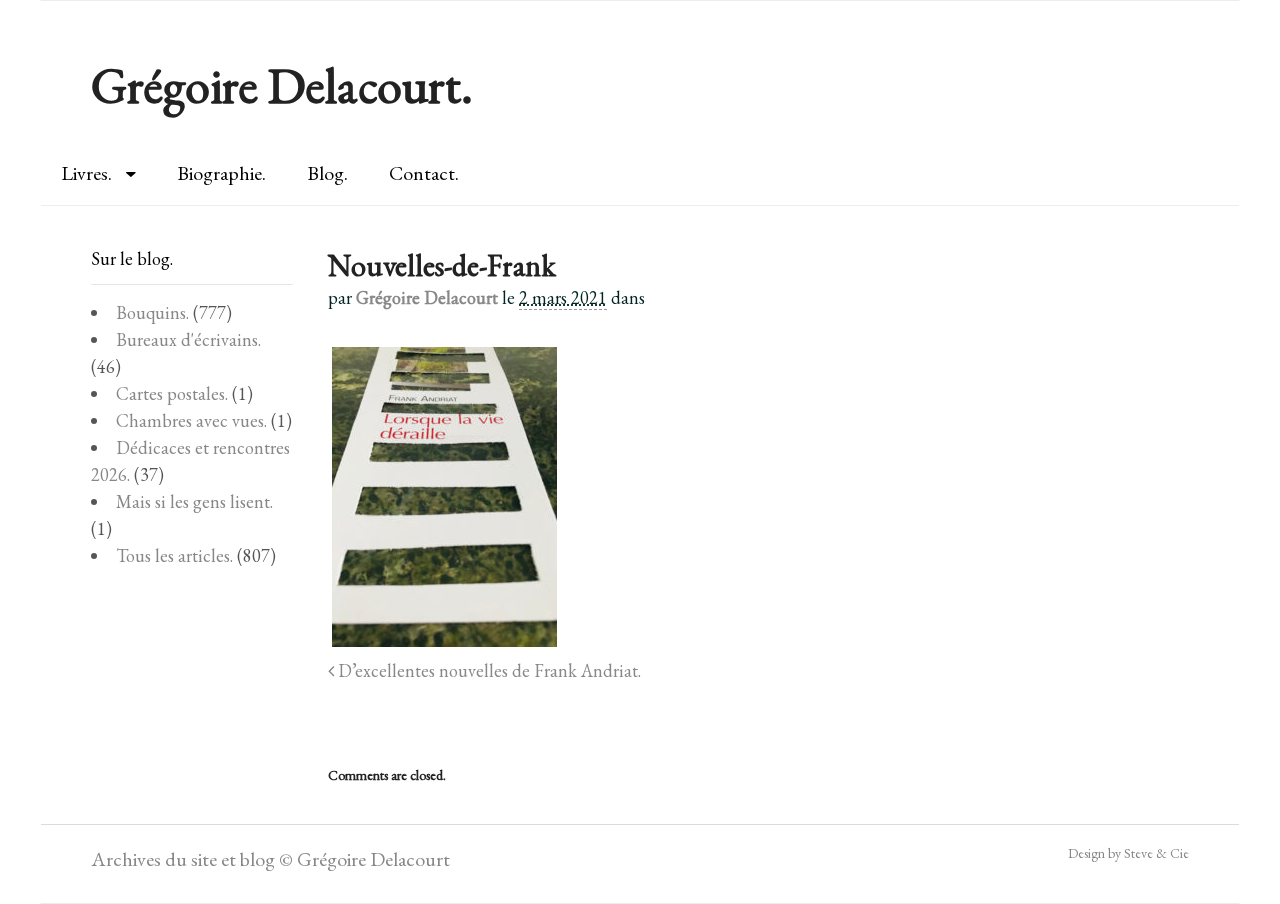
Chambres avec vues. (191, 420)
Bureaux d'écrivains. (188, 339)
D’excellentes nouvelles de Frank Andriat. (487, 670)
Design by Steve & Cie (1128, 853)
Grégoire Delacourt (427, 297)
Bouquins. (152, 312)
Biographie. (221, 173)
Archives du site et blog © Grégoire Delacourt (270, 859)
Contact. (424, 173)
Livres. (86, 173)
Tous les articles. (174, 555)
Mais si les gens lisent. (194, 501)
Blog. (327, 173)
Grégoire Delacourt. (282, 85)
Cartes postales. (172, 393)
